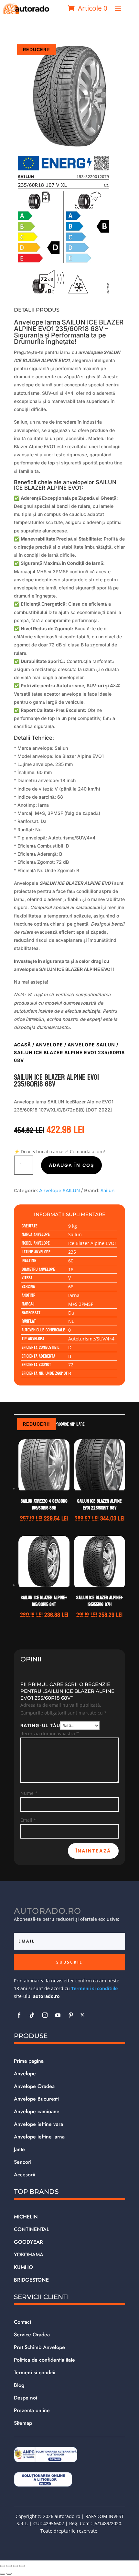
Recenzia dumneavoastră (50, 1733)
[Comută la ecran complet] (9, 2566)
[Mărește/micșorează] (3, 2566)
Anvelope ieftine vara (38, 2124)
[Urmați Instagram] (45, 2015)
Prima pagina (29, 2061)
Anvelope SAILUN (91, 1045)
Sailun (108, 1191)
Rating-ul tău (40, 1725)
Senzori (23, 2162)
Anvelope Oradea (34, 2086)
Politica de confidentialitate (44, 2360)
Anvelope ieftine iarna (39, 2137)
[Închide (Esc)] (22, 2566)
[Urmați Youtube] (58, 2015)
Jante (19, 2149)
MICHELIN (26, 2217)
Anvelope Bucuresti (36, 2099)
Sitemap (23, 2423)
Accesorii (25, 2175)
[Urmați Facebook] (19, 2015)
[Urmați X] (82, 2015)
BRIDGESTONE (31, 2280)
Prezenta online (32, 2410)
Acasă (22, 1045)
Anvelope (49, 1045)
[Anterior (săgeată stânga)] (3, 2574)
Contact (22, 2322)
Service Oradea (32, 2335)
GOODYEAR (28, 2242)
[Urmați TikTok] (32, 2015)
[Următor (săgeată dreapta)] (9, 2574)
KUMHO (23, 2267)
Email (28, 1820)
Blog (19, 2385)
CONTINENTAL (32, 2229)
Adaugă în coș (71, 1165)
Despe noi (26, 2398)
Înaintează (93, 1851)
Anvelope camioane (37, 2111)
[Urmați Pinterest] (71, 2015)
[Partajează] (16, 2566)
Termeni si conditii (35, 2372)
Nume (29, 1793)
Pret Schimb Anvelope (39, 2347)
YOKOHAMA (29, 2255)
